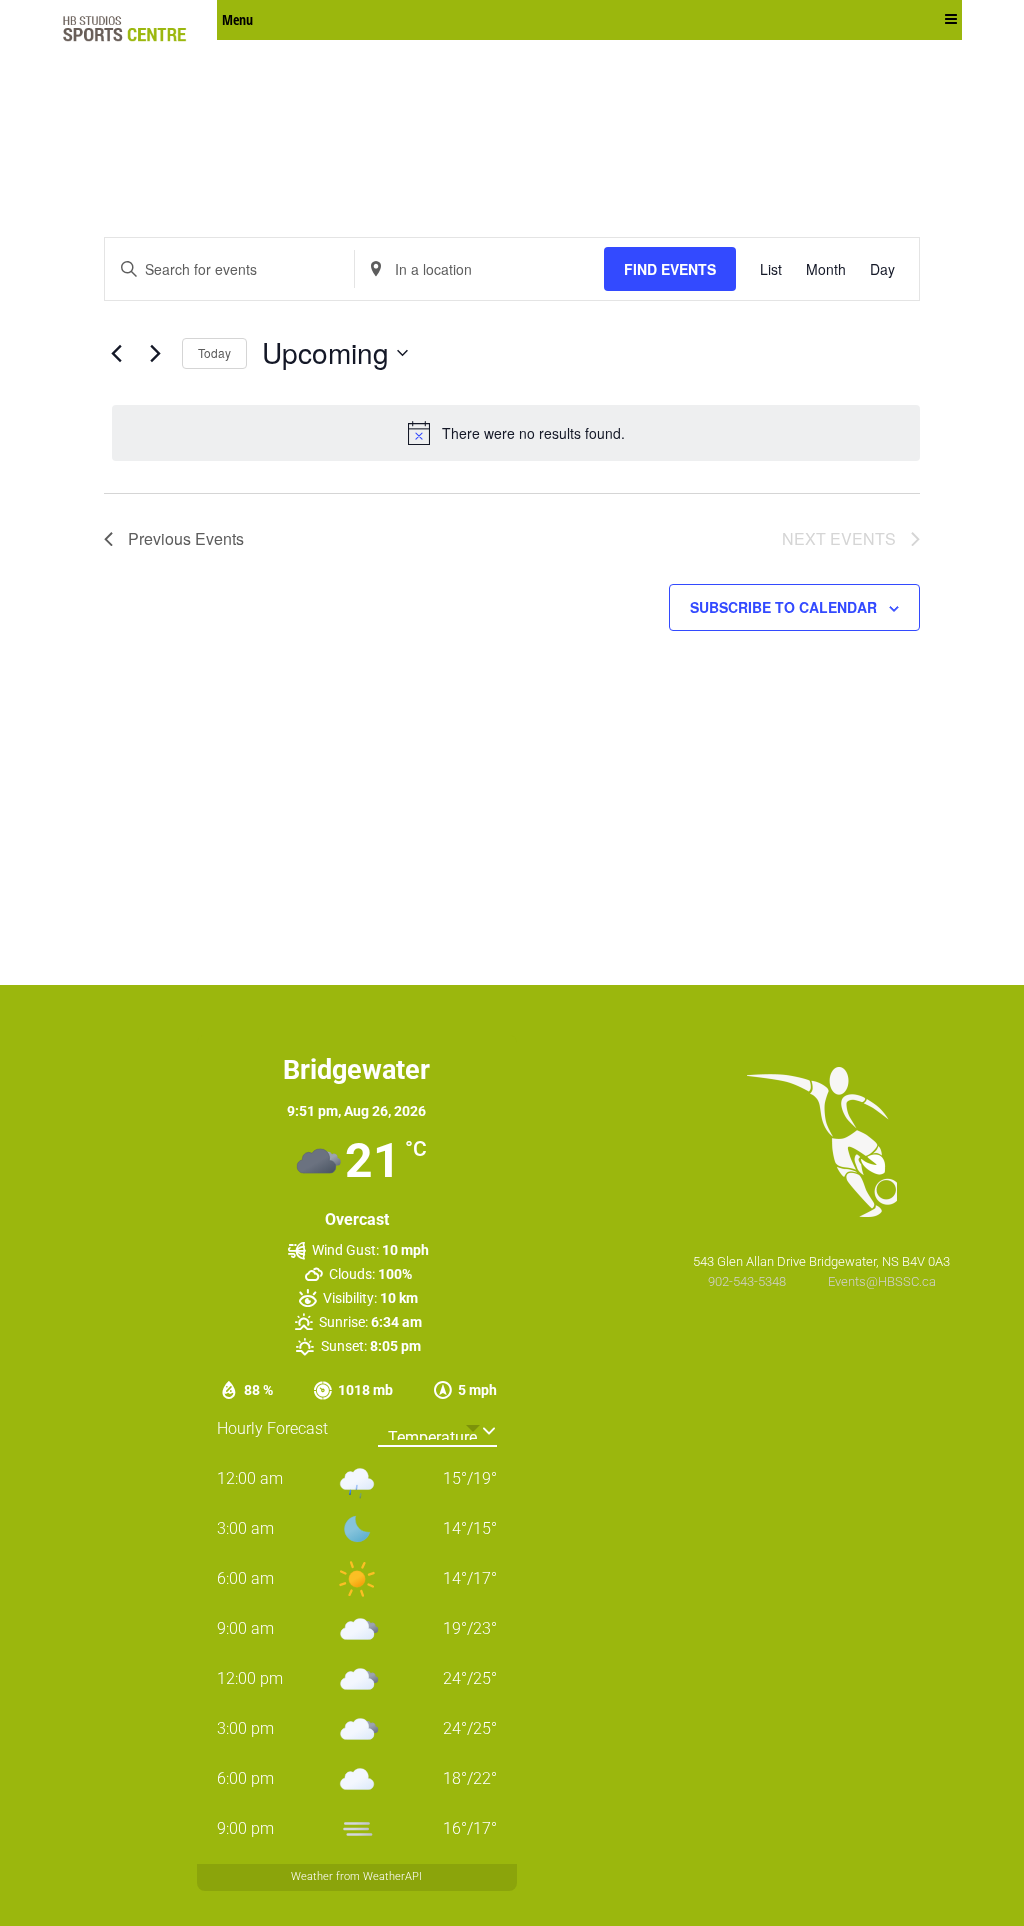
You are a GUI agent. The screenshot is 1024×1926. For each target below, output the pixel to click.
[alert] (516, 433)
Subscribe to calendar (783, 607)
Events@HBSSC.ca (882, 1281)
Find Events (670, 269)
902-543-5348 (748, 1281)
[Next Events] (155, 353)
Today (214, 352)
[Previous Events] (116, 353)
